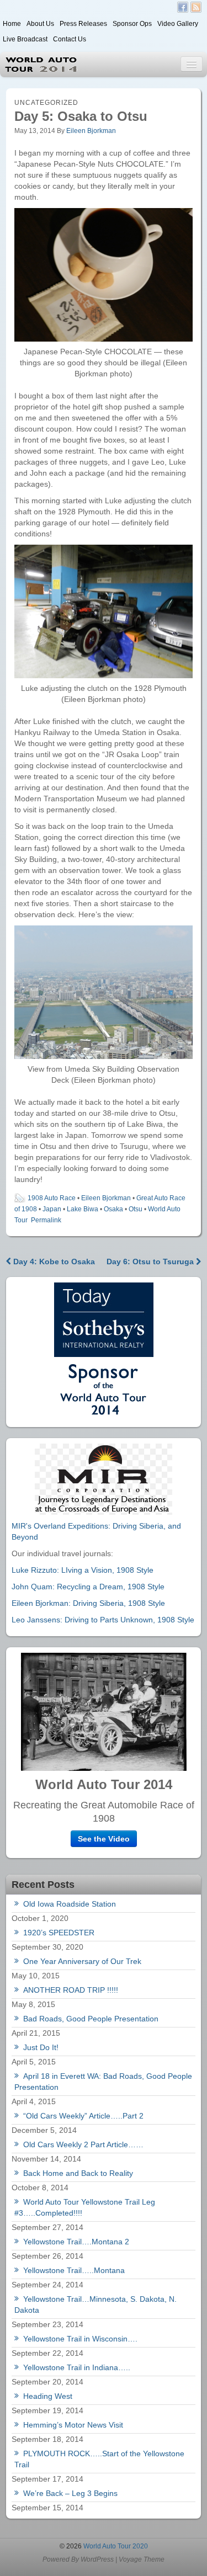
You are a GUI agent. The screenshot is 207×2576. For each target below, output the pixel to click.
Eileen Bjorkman (91, 131)
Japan (52, 1209)
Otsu (136, 1209)
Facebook (183, 7)
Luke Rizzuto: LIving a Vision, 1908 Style (83, 1570)
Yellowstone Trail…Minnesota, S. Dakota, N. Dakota (95, 2304)
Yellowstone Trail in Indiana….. (77, 2367)
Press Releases (83, 24)
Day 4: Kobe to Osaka (53, 1262)
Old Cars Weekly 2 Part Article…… (83, 2144)
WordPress (97, 2559)
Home (12, 24)
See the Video (104, 1839)
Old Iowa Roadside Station (70, 1904)
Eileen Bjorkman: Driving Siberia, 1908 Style (88, 1603)
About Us (40, 24)
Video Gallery (178, 24)
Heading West (48, 2396)
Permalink (46, 1220)
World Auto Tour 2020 (115, 2546)
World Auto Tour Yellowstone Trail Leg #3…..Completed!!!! (85, 2207)
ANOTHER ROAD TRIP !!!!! (71, 1990)
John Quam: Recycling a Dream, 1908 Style (88, 1587)
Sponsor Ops (132, 24)
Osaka (113, 1209)
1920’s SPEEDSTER (59, 1933)
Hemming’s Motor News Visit (73, 2425)
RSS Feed (196, 7)
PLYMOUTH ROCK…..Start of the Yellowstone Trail (99, 2459)
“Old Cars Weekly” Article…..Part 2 (83, 2116)
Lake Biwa (83, 1209)
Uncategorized (46, 103)
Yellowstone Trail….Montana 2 (76, 2242)
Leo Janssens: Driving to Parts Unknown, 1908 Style (103, 1620)
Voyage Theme (142, 2559)
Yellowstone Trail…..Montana (74, 2270)
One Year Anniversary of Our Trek (82, 1961)
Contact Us (70, 39)
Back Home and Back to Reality (78, 2173)
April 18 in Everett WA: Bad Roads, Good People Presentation (103, 2082)
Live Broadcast (25, 39)
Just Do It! (41, 2047)
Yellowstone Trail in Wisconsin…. (80, 2339)
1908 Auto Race (52, 1198)
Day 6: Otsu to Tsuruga (151, 1262)
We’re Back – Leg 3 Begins (70, 2493)
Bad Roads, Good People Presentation (91, 2019)
